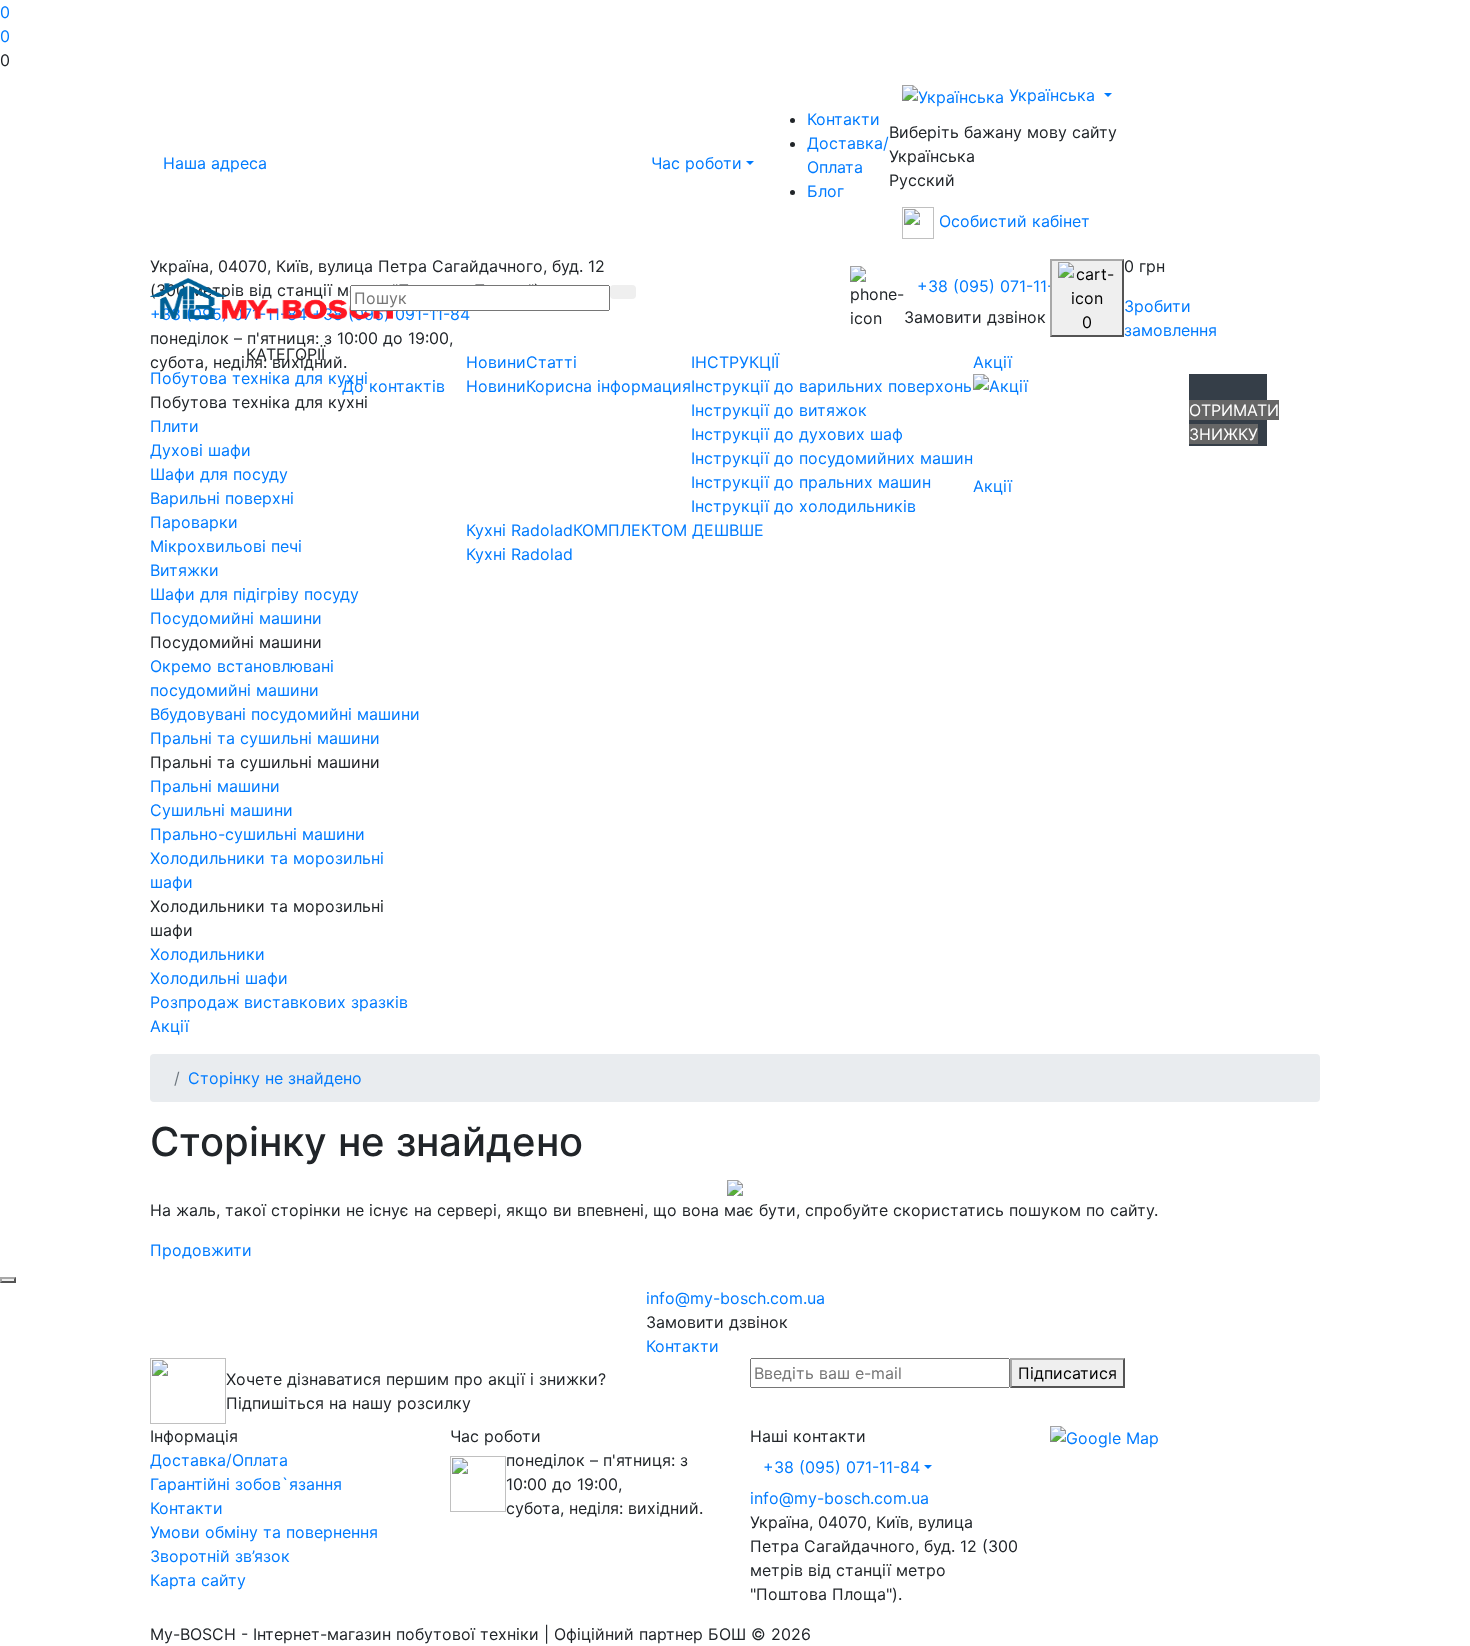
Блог (825, 191)
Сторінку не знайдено (275, 1078)
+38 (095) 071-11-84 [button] (841, 1467)
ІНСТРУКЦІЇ (735, 362)
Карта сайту (198, 1580)
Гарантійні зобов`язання (246, 1484)
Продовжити (201, 1250)
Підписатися (1067, 1373)
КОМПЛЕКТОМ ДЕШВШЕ (668, 530)
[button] (735, 60)
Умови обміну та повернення (264, 1532)
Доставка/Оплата (848, 155)
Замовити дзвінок (975, 317)
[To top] (8, 1280)
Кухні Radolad (519, 530)
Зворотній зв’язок (220, 1556)
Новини (496, 362)
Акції (992, 362)
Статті (551, 362)
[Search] (623, 292)
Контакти (843, 119)
